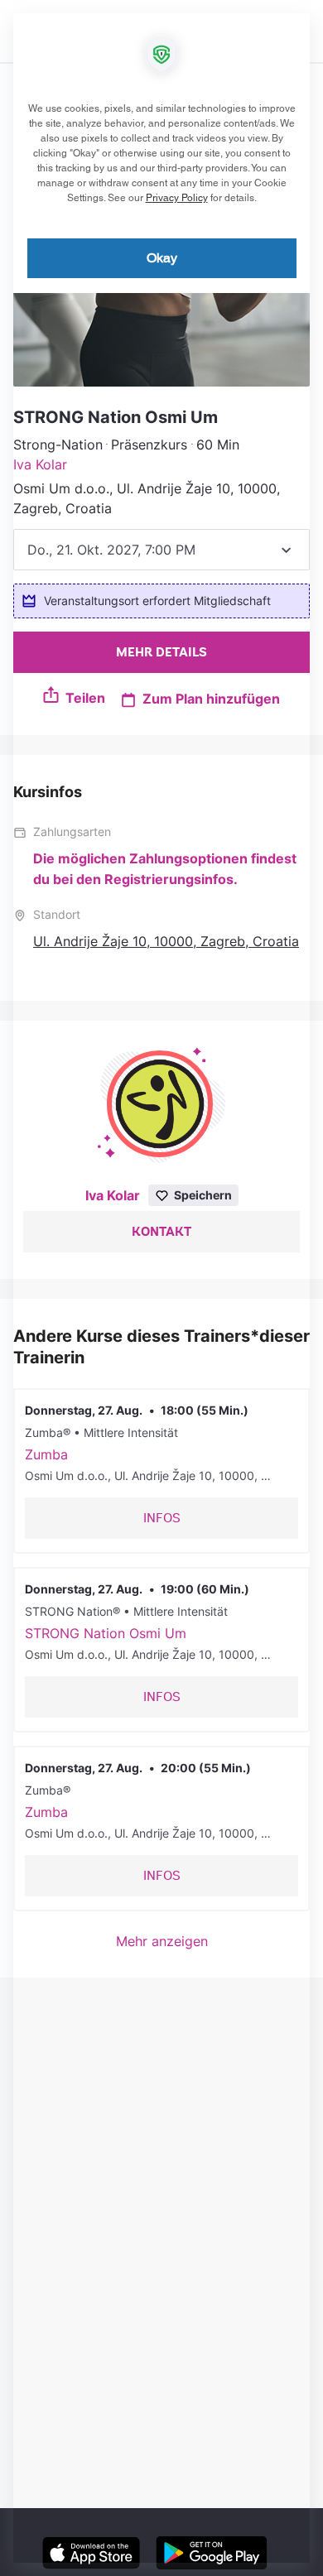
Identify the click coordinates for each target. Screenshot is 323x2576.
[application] (161, 1288)
